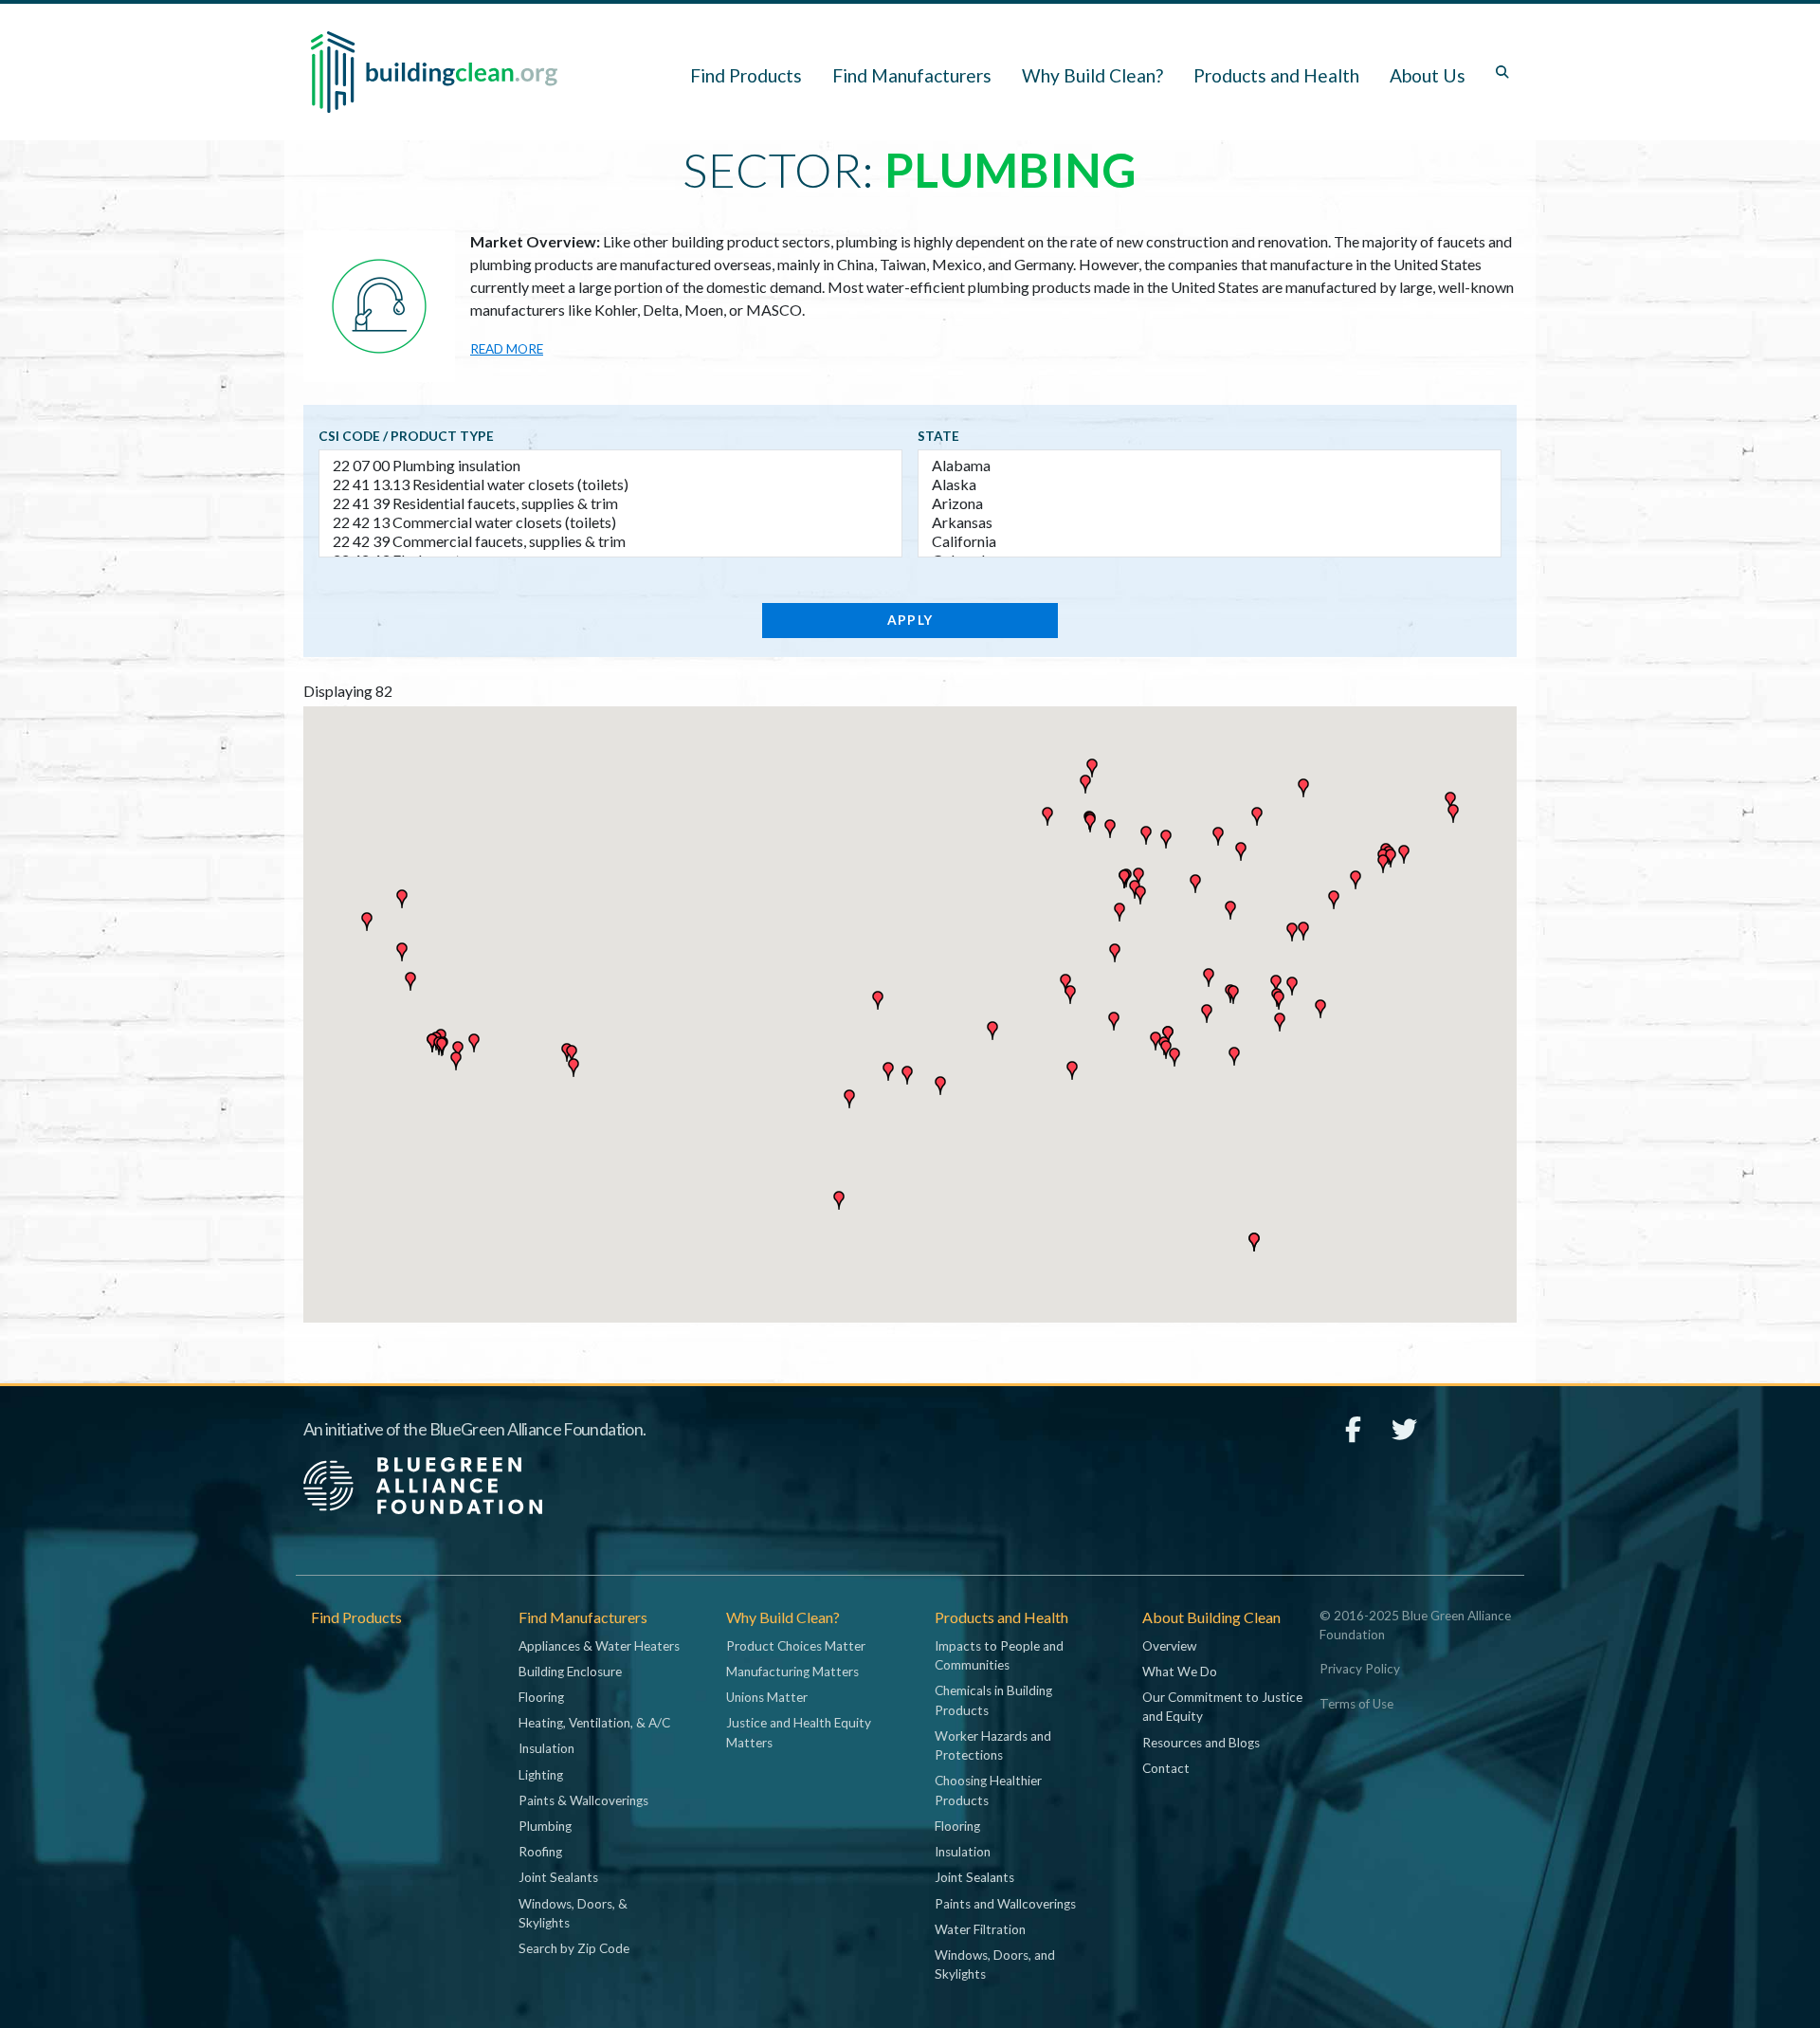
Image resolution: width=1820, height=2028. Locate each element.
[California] (1210, 541)
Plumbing (545, 1826)
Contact (1166, 1768)
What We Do (1180, 1672)
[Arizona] (1210, 503)
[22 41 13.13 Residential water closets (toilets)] (610, 484)
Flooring (541, 1697)
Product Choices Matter (796, 1646)
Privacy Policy (1360, 1669)
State (938, 436)
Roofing (540, 1852)
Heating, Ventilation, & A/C (594, 1723)
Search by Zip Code (574, 1948)
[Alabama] (1210, 466)
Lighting (541, 1775)
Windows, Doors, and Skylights (995, 1964)
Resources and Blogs (1201, 1743)
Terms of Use (1356, 1704)
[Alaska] (1210, 484)
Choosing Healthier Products (988, 1790)
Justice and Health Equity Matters (799, 1732)
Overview (1169, 1646)
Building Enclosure (570, 1672)
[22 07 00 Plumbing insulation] (610, 466)
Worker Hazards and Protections (993, 1745)
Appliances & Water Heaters (599, 1646)
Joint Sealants (558, 1877)
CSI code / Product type (406, 436)
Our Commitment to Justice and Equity (1222, 1707)
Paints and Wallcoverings (1005, 1904)
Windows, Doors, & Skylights (573, 1913)
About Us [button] (1428, 75)
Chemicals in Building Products (993, 1700)
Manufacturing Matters (792, 1672)
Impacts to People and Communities (999, 1655)
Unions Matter (767, 1697)
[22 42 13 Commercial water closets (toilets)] (610, 522)
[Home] (434, 72)
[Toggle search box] (1502, 72)
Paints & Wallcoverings (583, 1800)
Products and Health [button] (1276, 75)
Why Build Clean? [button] (1092, 75)
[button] (1404, 854)
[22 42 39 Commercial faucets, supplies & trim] (610, 541)
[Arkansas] (1210, 522)
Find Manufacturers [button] (912, 75)
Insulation (546, 1748)
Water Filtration (980, 1929)
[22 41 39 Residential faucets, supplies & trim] (610, 503)
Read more (507, 349)
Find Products (746, 75)
